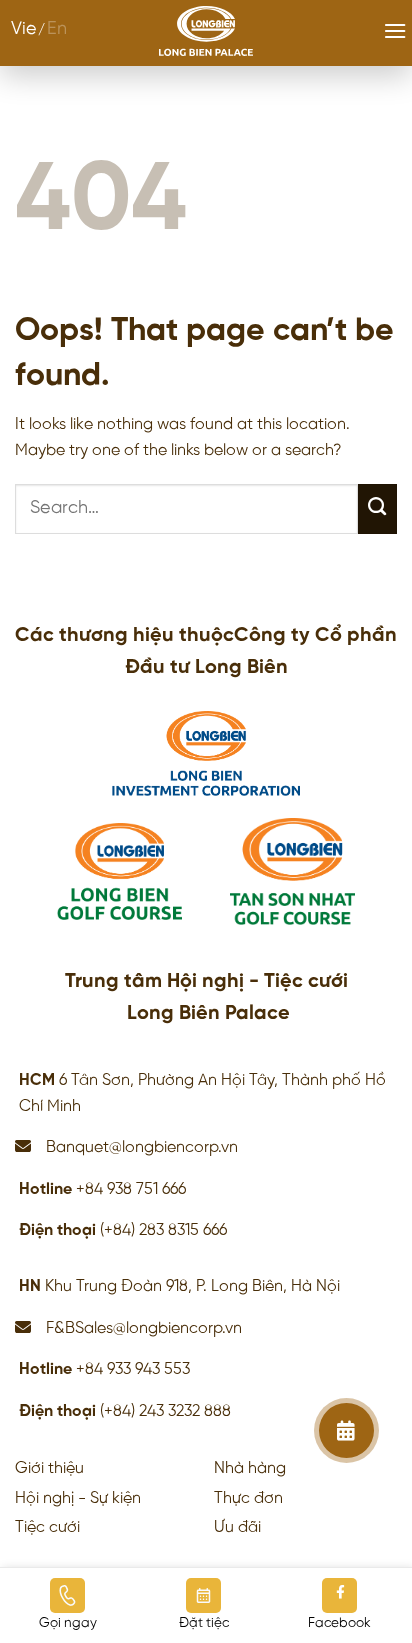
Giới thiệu (49, 1468)
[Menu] (395, 30)
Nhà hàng (250, 1468)
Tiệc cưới (47, 1527)
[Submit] (377, 509)
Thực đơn (248, 1498)
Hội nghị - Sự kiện (78, 1498)
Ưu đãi (237, 1527)
